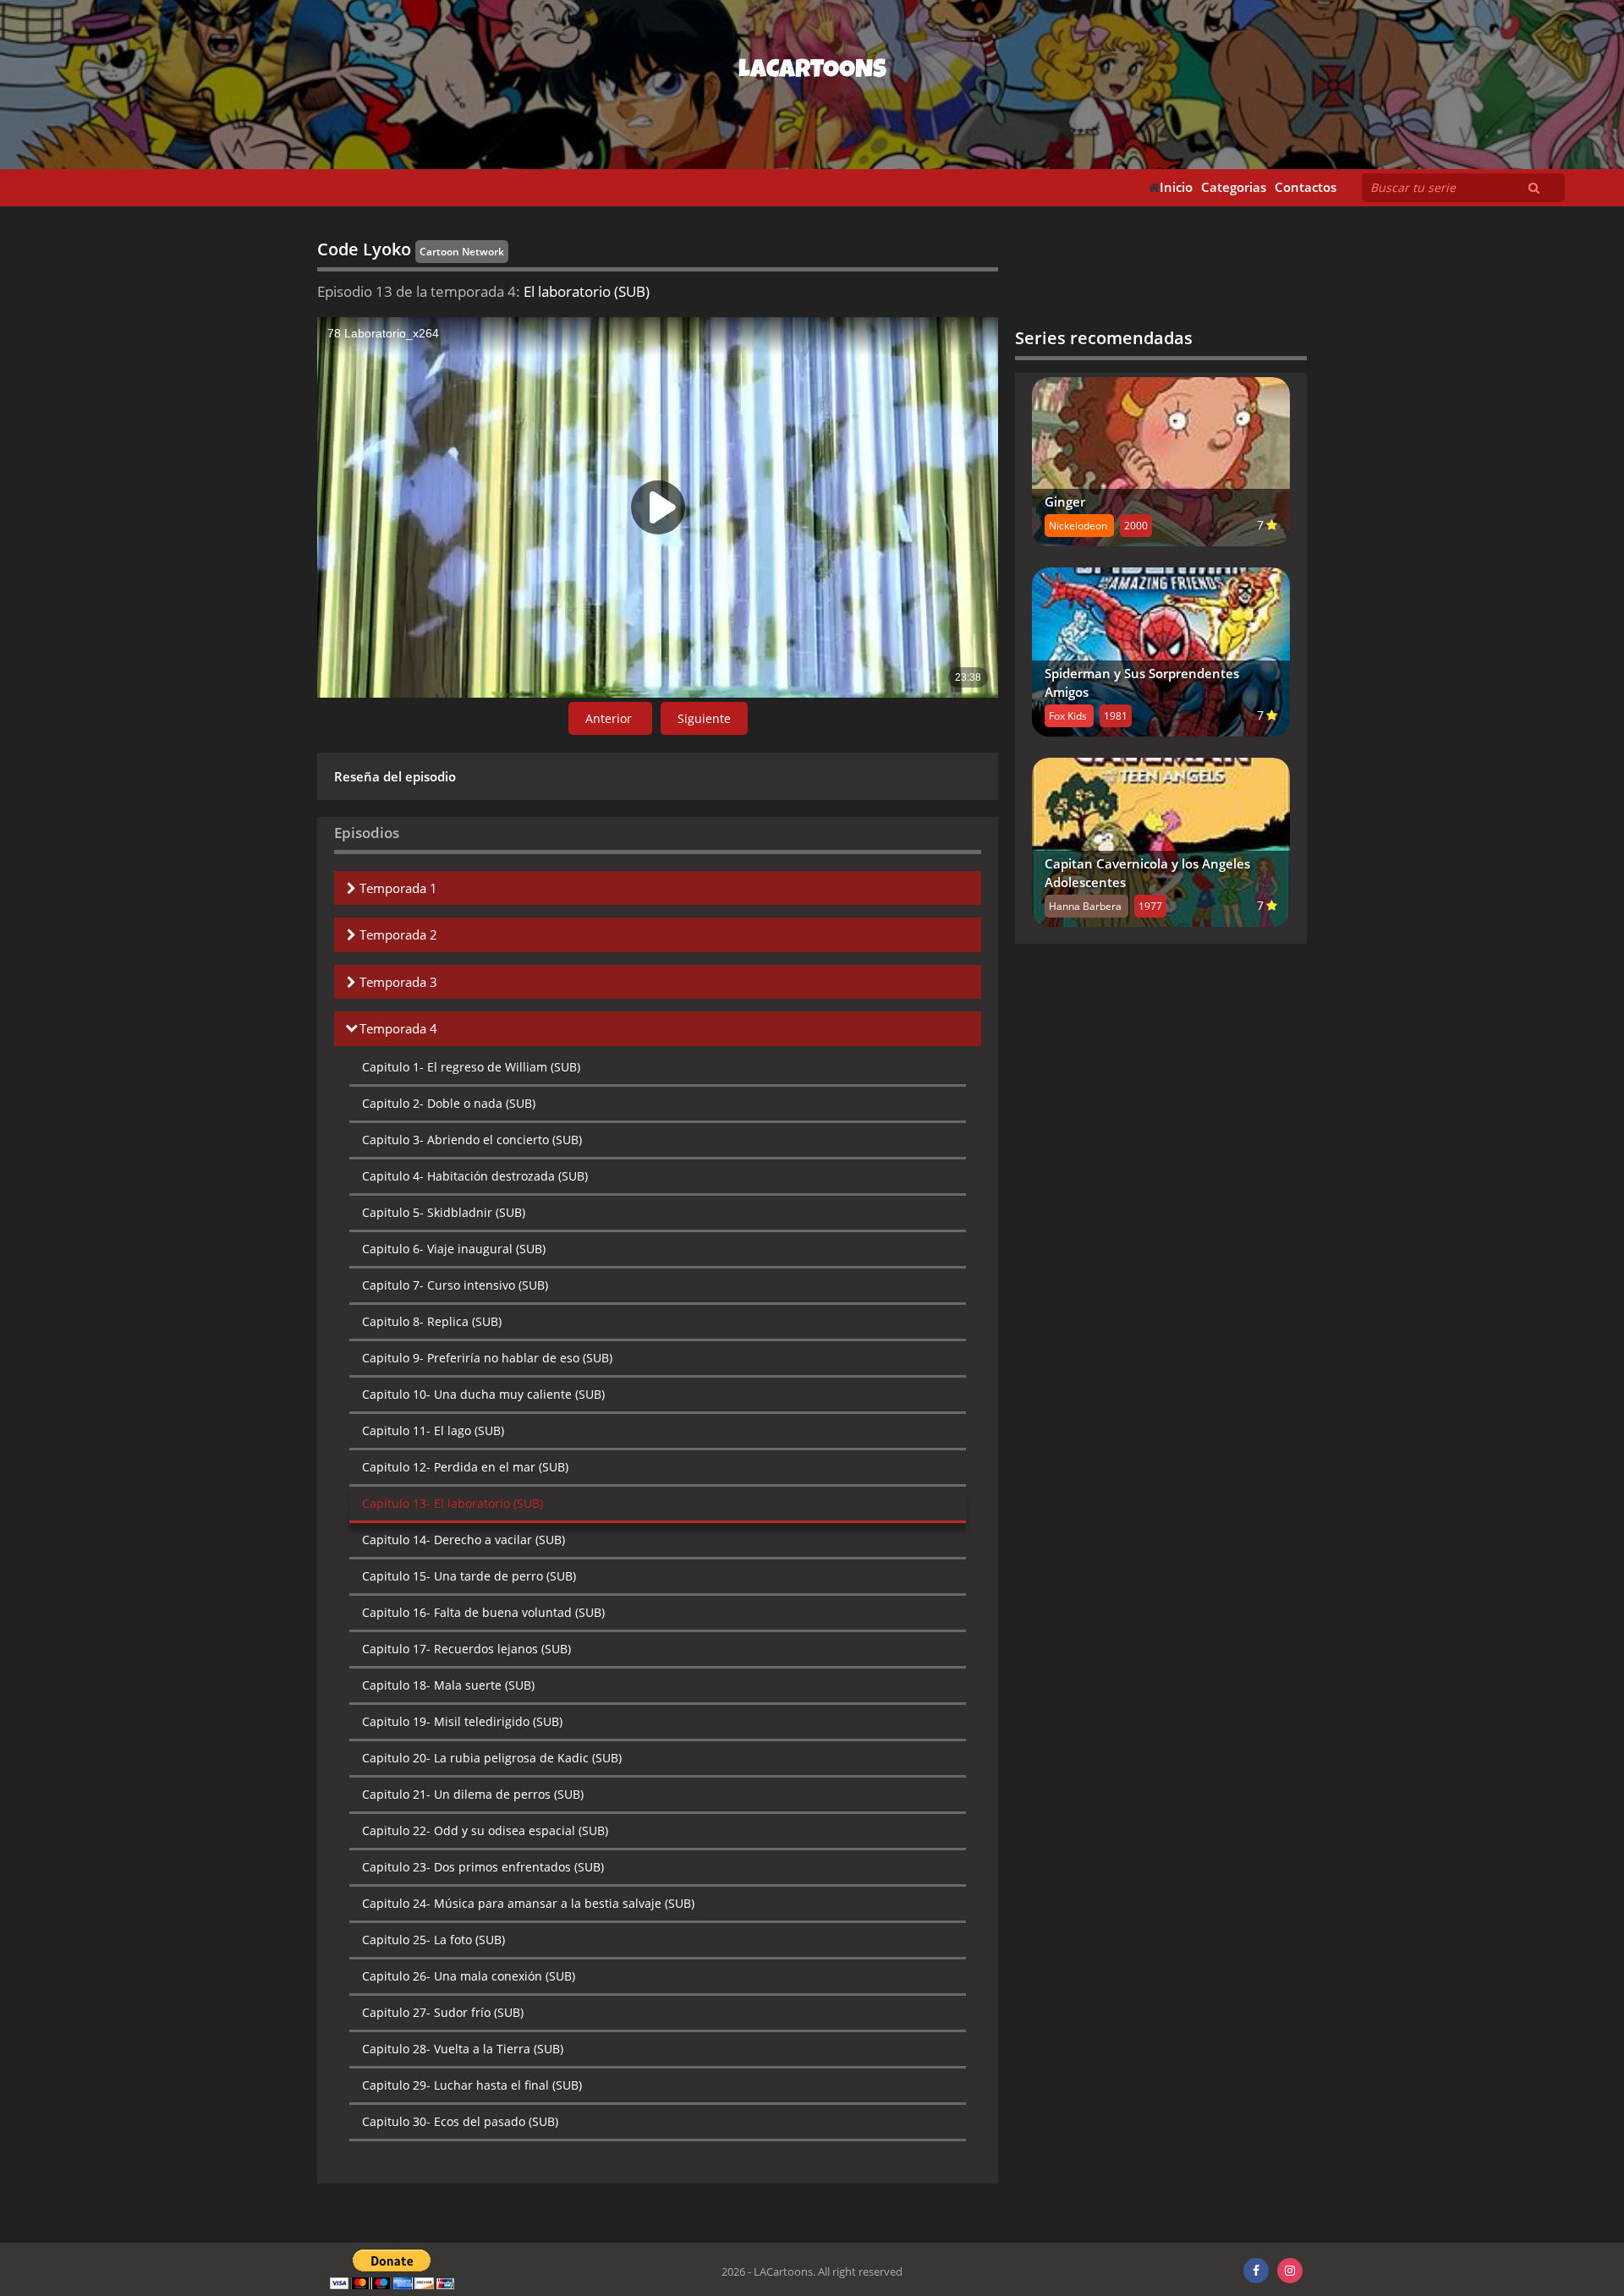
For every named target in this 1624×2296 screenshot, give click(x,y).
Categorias (1234, 187)
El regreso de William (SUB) (471, 1067)
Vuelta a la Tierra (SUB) (463, 2049)
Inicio (1176, 187)
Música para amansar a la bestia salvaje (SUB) (528, 1903)
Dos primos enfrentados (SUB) (483, 1867)
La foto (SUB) (433, 1940)
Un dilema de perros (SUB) (473, 1794)
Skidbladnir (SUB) (444, 1212)
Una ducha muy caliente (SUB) (483, 1394)
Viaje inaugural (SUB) (454, 1249)
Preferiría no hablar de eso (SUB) (487, 1358)
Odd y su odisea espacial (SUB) (485, 1830)
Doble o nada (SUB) (449, 1103)
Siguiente (704, 718)
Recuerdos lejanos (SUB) (466, 1649)
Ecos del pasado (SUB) (460, 2121)
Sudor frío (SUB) (443, 2012)
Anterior (610, 718)
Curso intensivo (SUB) (455, 1285)
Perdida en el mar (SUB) (465, 1467)
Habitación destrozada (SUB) (475, 1176)
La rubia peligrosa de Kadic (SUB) (492, 1758)
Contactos (1306, 187)
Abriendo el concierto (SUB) (472, 1140)
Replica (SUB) (432, 1321)
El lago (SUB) (433, 1430)
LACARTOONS (812, 72)
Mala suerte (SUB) (448, 1685)
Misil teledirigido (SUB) (462, 1721)
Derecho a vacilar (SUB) (464, 1540)
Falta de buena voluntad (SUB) (483, 1612)
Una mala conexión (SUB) (469, 1976)
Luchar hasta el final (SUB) (472, 2085)
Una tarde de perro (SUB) (469, 1576)
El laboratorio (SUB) (453, 1503)
